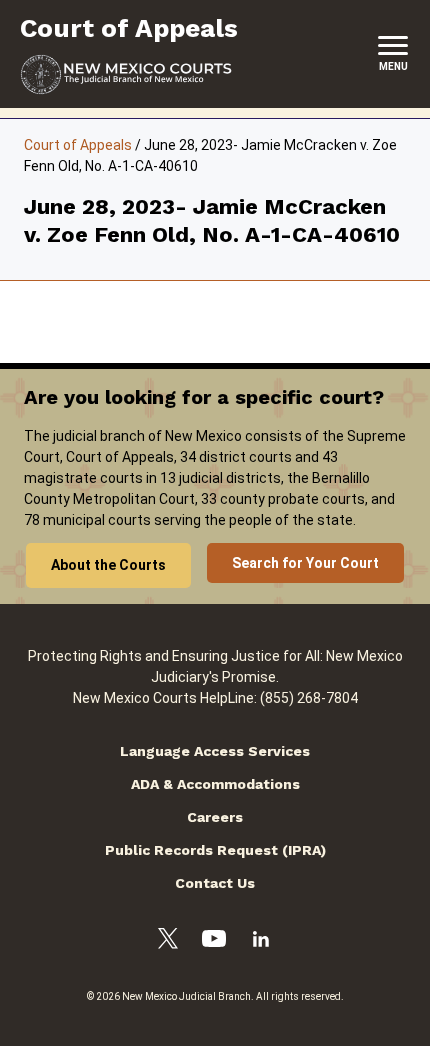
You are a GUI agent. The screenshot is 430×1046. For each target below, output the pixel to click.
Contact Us (215, 883)
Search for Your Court (305, 563)
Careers (215, 817)
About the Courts (108, 565)
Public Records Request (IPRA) (215, 850)
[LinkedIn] (261, 942)
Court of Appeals (78, 145)
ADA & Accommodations (215, 784)
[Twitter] (168, 941)
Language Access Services (215, 751)
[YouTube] (214, 941)
